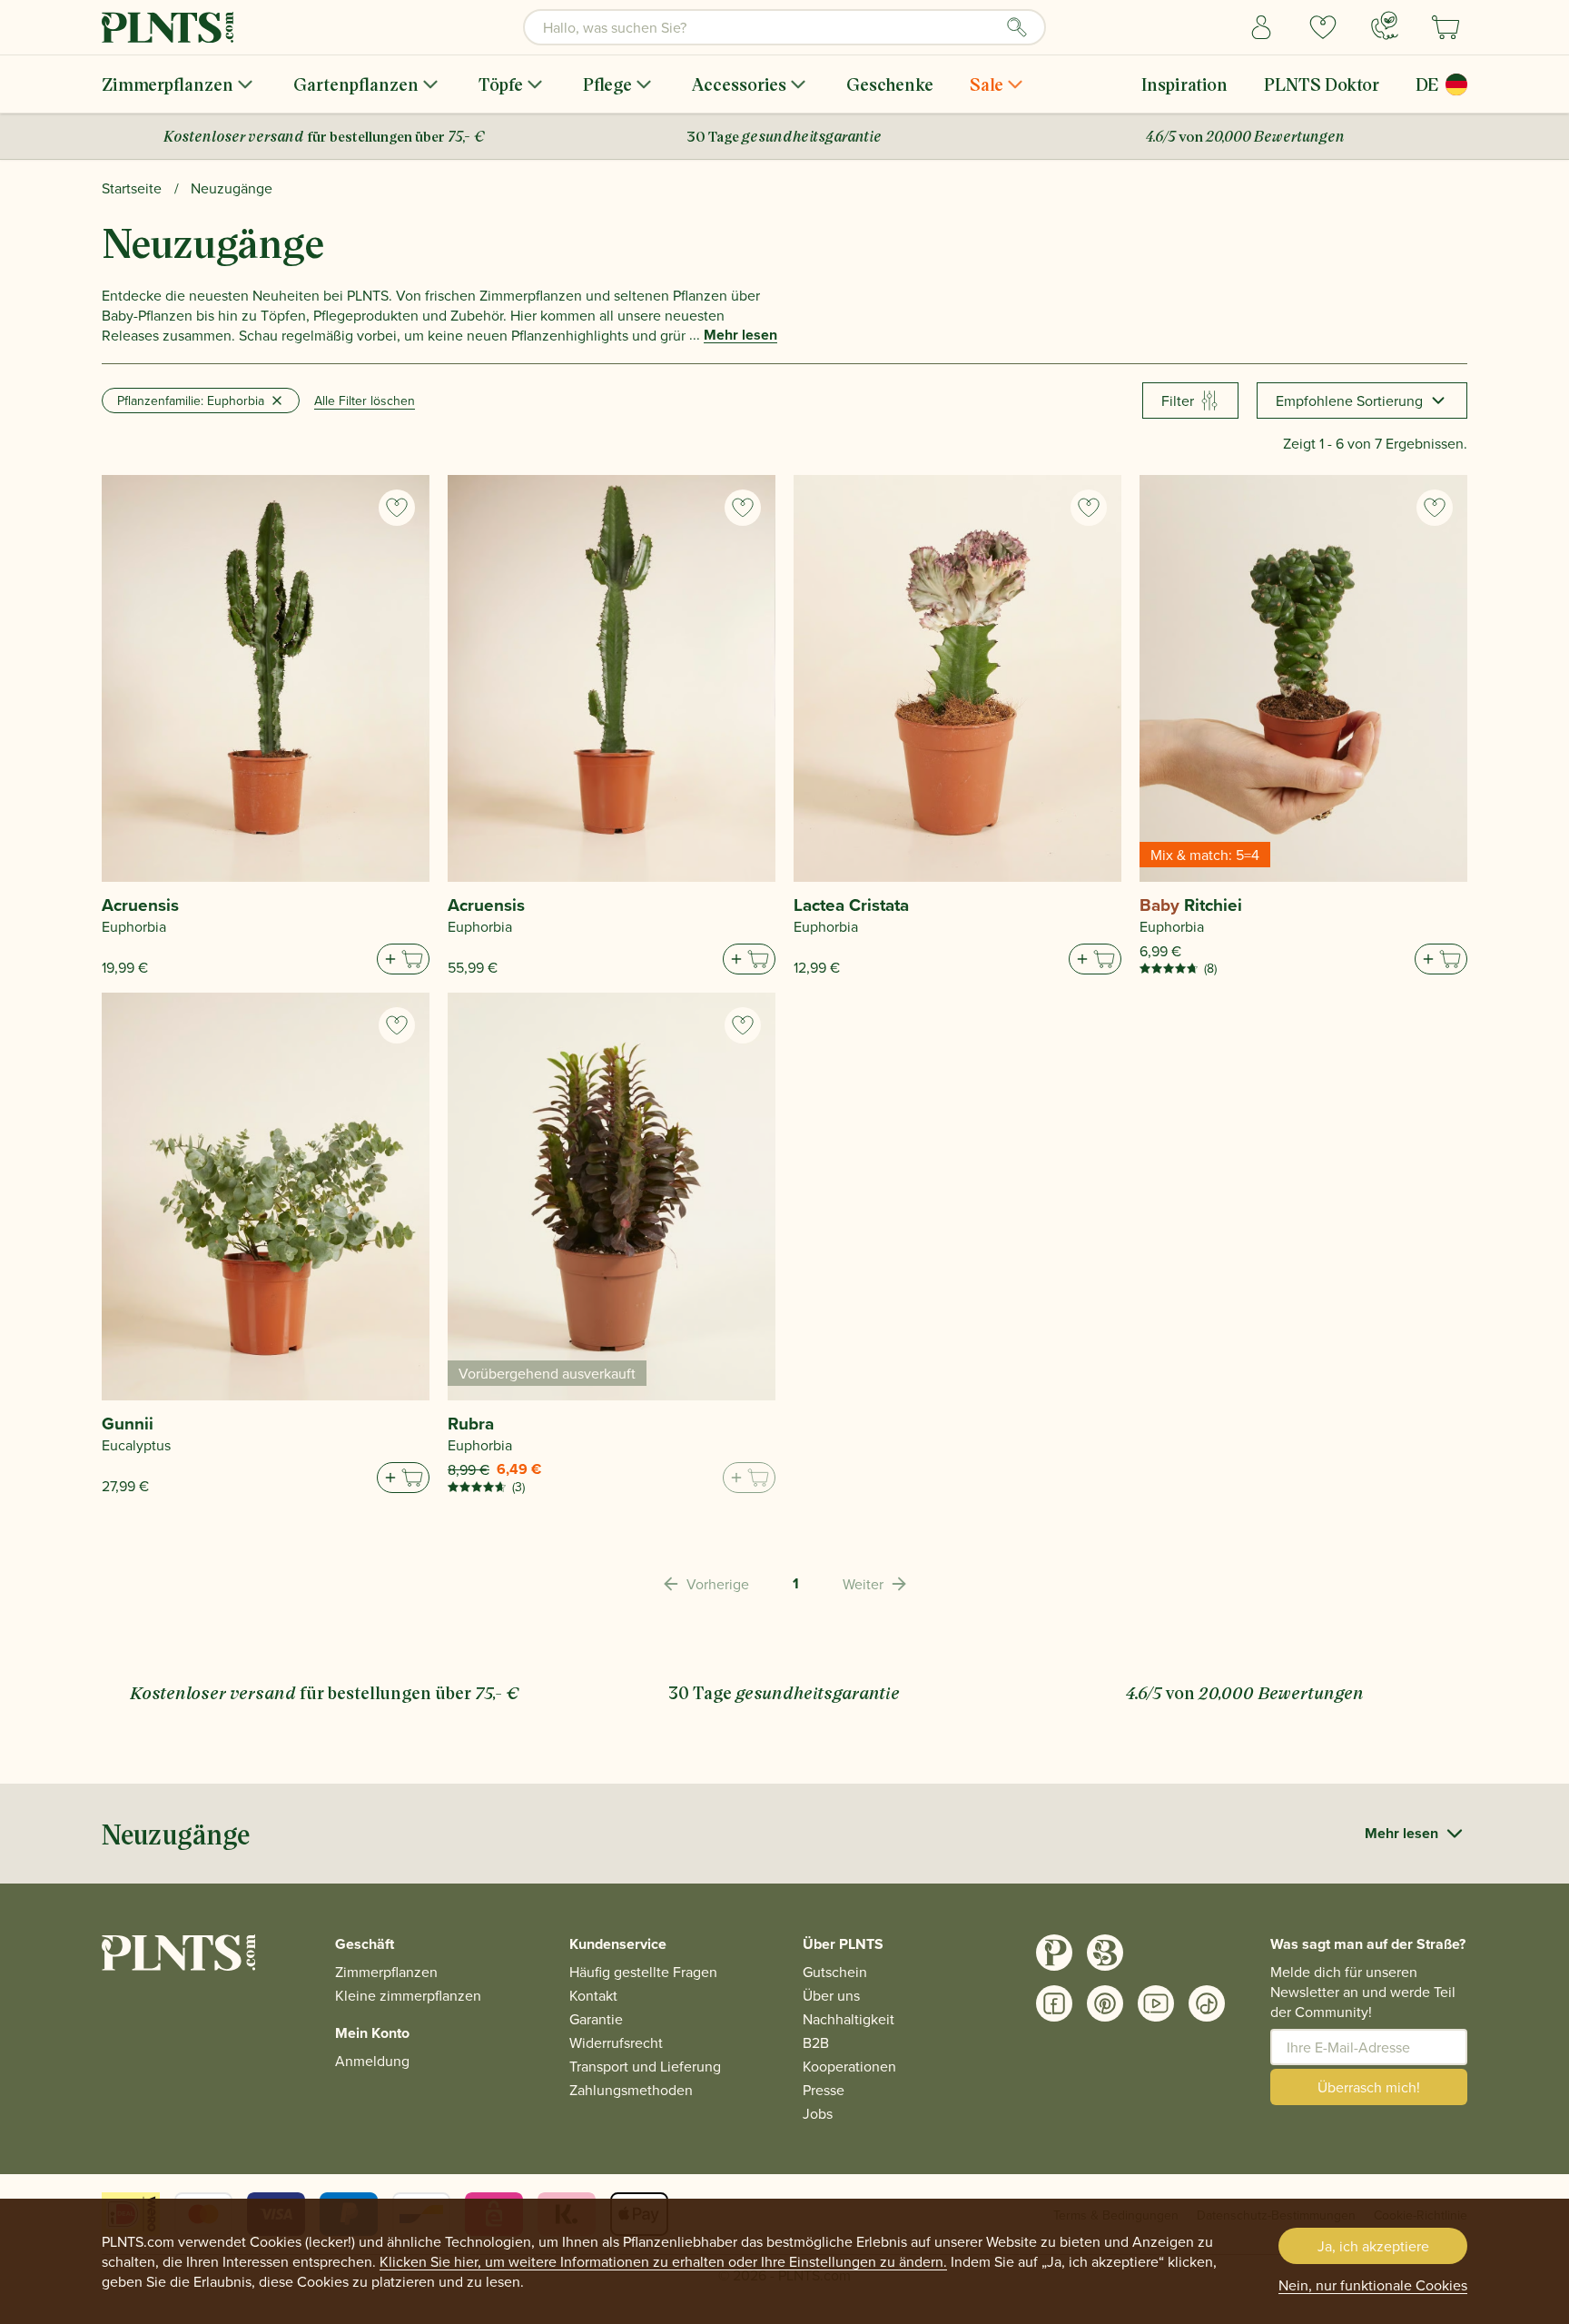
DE (1427, 84)
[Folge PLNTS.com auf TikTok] (1207, 2003)
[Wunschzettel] (1323, 27)
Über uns (831, 1995)
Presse (824, 2090)
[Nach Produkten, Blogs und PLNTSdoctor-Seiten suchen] (1017, 27)
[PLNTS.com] (168, 27)
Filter (1178, 401)
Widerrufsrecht (616, 2042)
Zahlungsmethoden (631, 2090)
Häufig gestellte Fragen (643, 1972)
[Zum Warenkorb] (403, 959)
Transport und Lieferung (645, 2066)
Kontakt (593, 1995)
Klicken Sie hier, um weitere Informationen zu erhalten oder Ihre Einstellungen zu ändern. (663, 2261)
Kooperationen (849, 2066)
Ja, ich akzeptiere (1373, 2246)
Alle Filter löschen (365, 401)
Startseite (132, 188)
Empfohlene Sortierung (1349, 401)
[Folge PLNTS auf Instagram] (1054, 1953)
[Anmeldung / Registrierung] (1261, 27)
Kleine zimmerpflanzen (408, 1995)
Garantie (596, 2019)
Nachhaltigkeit (849, 2019)
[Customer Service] (1385, 25)
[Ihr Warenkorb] (1446, 27)
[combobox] (784, 27)
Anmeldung (372, 2061)
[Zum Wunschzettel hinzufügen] (397, 508)
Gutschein (835, 1972)
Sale (987, 84)
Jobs (818, 2113)
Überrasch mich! (1369, 2087)
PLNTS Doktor (1322, 84)
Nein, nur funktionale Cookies (1373, 2285)
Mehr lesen (740, 335)
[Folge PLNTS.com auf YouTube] (1156, 2003)
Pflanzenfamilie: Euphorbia (191, 401)
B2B (816, 2042)
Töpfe (501, 84)
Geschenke (890, 84)
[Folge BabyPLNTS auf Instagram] (1105, 1953)
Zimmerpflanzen (168, 84)
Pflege (607, 84)
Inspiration (1184, 84)
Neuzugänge (232, 188)
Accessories (739, 84)
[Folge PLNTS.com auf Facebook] (1054, 2003)
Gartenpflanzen (356, 84)
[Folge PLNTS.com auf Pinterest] (1105, 2003)
